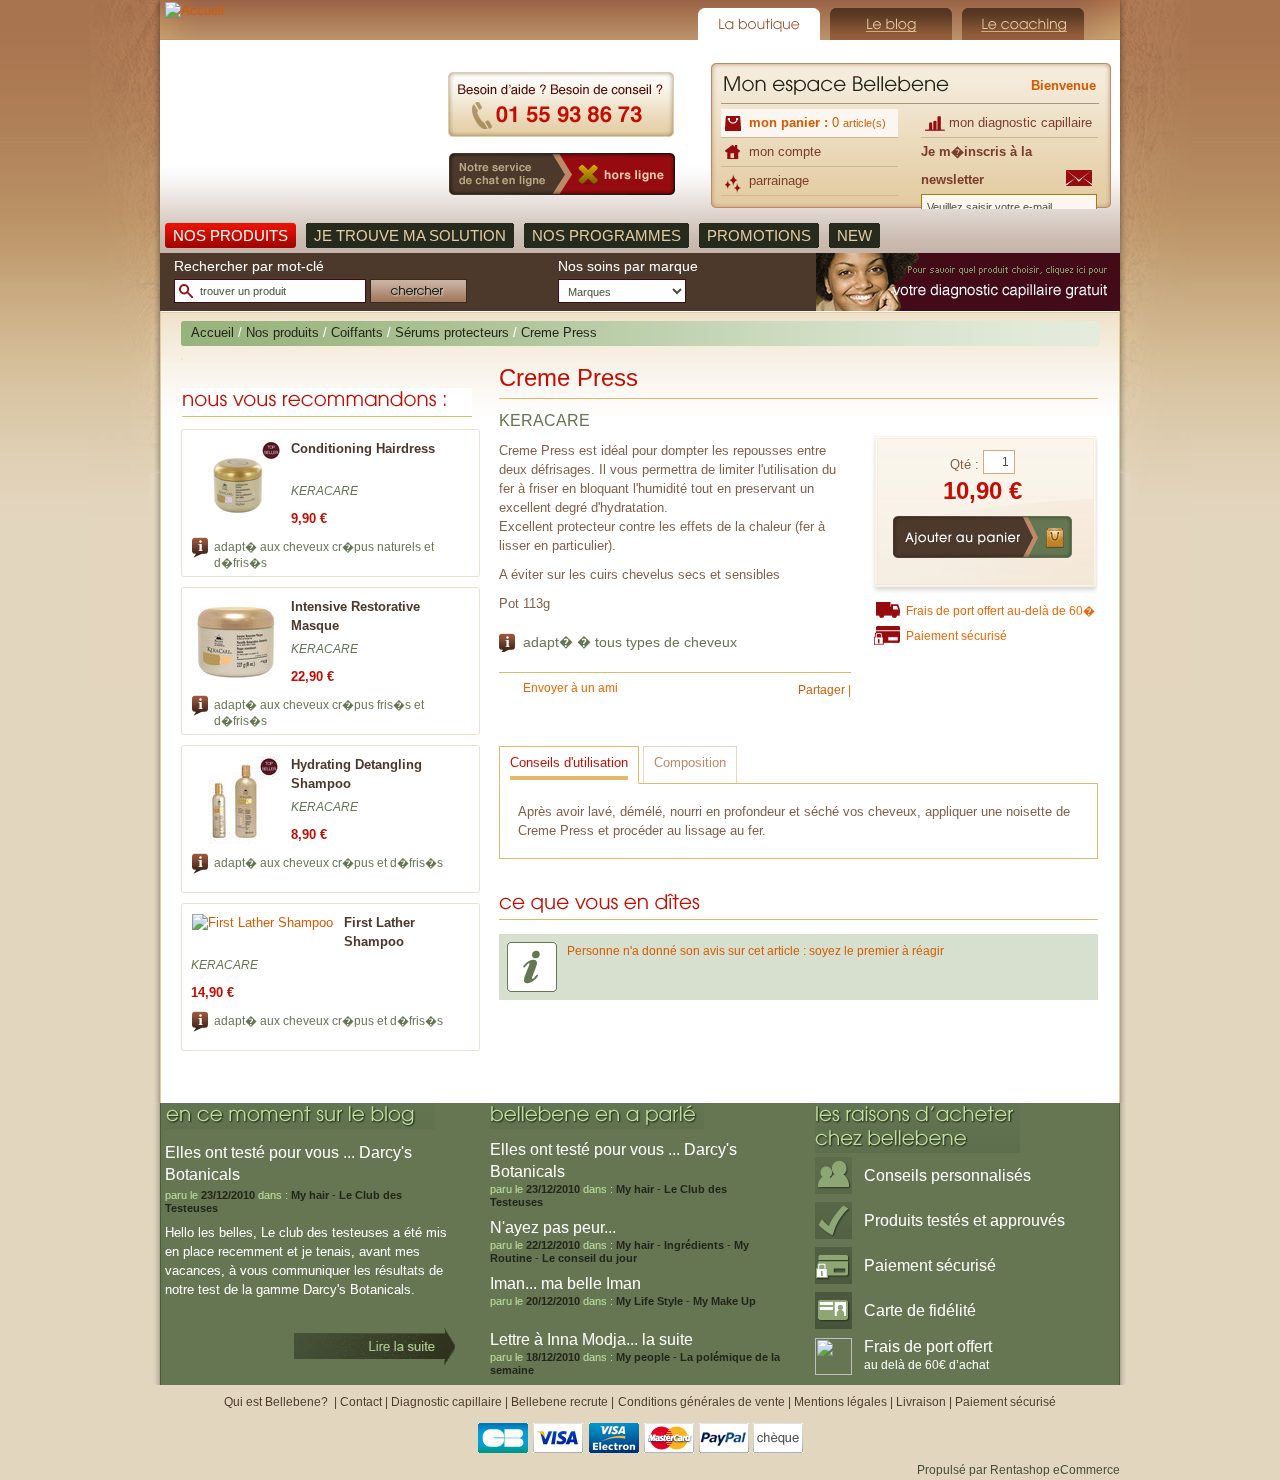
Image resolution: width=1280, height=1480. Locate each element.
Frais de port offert (928, 1355)
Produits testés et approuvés (964, 1220)
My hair (310, 1195)
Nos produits (282, 332)
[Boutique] (759, 24)
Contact (361, 1402)
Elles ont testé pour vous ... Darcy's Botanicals (613, 1160)
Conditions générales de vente (701, 1402)
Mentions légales (840, 1402)
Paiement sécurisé (956, 636)
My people (643, 1357)
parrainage (779, 180)
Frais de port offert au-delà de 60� (1000, 611)
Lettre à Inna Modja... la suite (591, 1339)
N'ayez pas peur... (553, 1227)
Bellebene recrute (559, 1402)
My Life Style (649, 1301)
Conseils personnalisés (947, 1175)
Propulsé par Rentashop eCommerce (1018, 1470)
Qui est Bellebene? (277, 1402)
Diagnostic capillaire (446, 1402)
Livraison (921, 1402)
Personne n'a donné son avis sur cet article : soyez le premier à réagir (755, 951)
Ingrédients (694, 1245)
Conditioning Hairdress (363, 448)
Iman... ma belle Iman (565, 1283)
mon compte (785, 151)
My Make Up (724, 1301)
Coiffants (357, 332)
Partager (821, 690)
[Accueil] (299, 109)
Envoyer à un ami (570, 688)
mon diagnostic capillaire (1020, 122)
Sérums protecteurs (452, 332)
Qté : (964, 464)
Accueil (212, 332)
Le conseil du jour (589, 1258)
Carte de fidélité (920, 1310)
